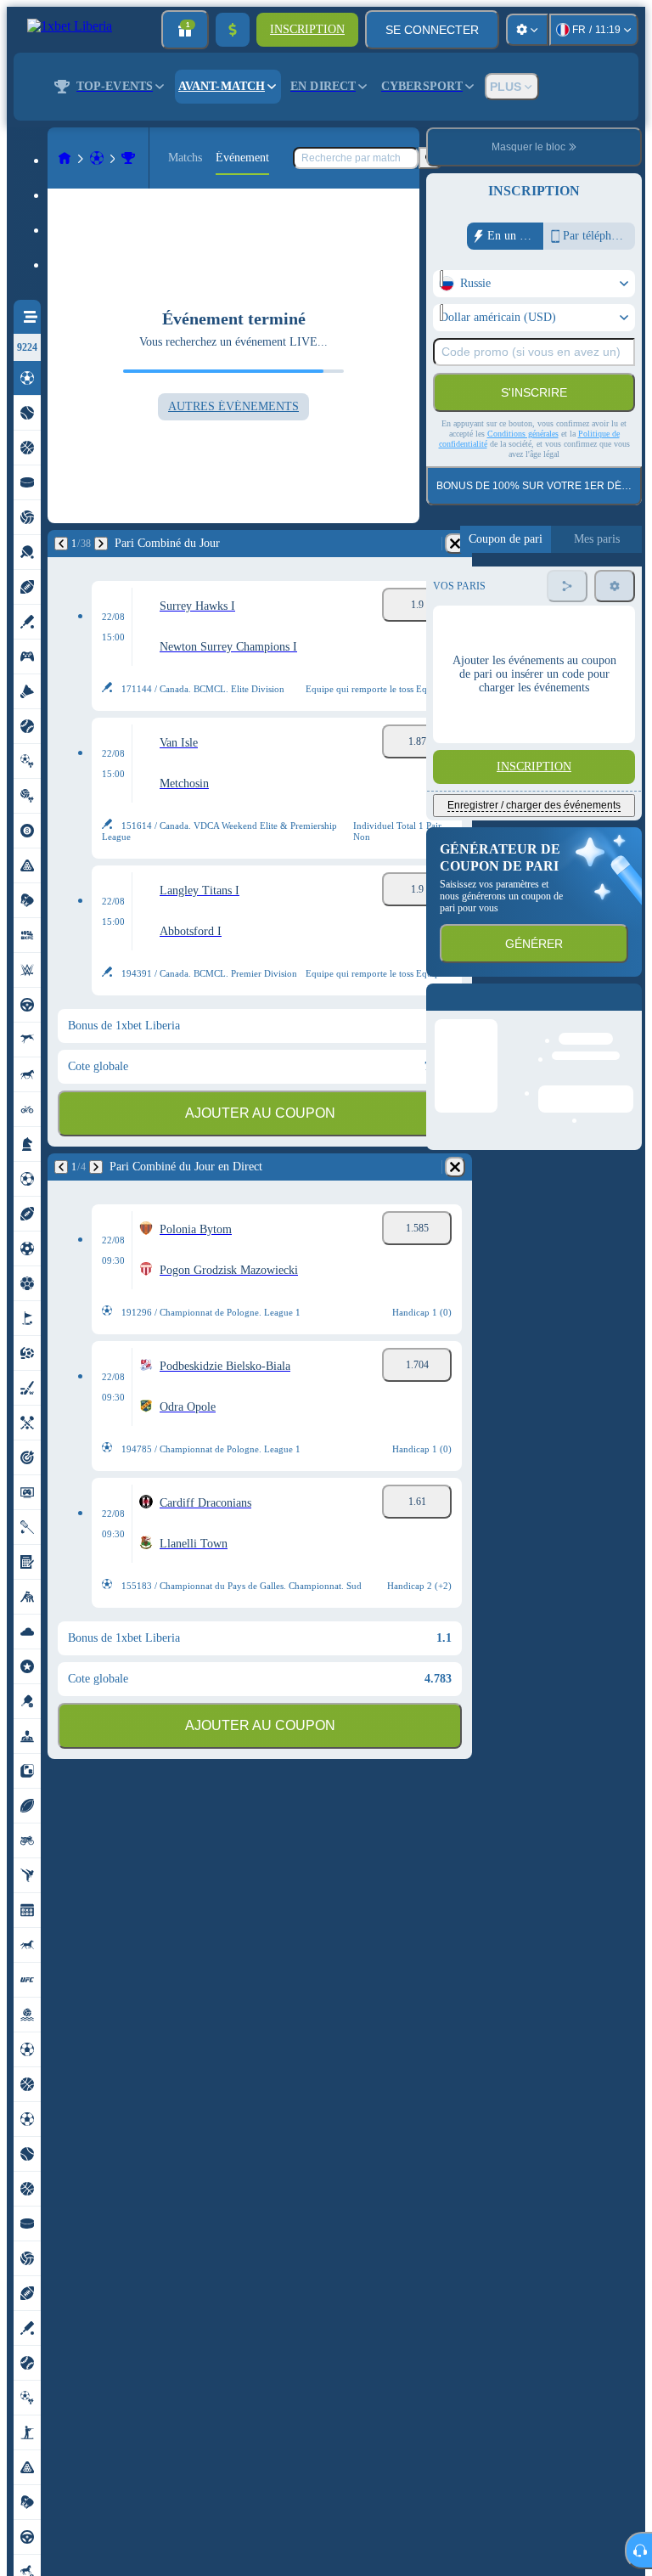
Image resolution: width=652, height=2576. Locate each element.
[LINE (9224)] (65, 158)
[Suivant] (101, 544)
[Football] (97, 158)
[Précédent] (61, 544)
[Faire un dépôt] (233, 30)
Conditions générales (523, 434)
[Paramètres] (527, 30)
